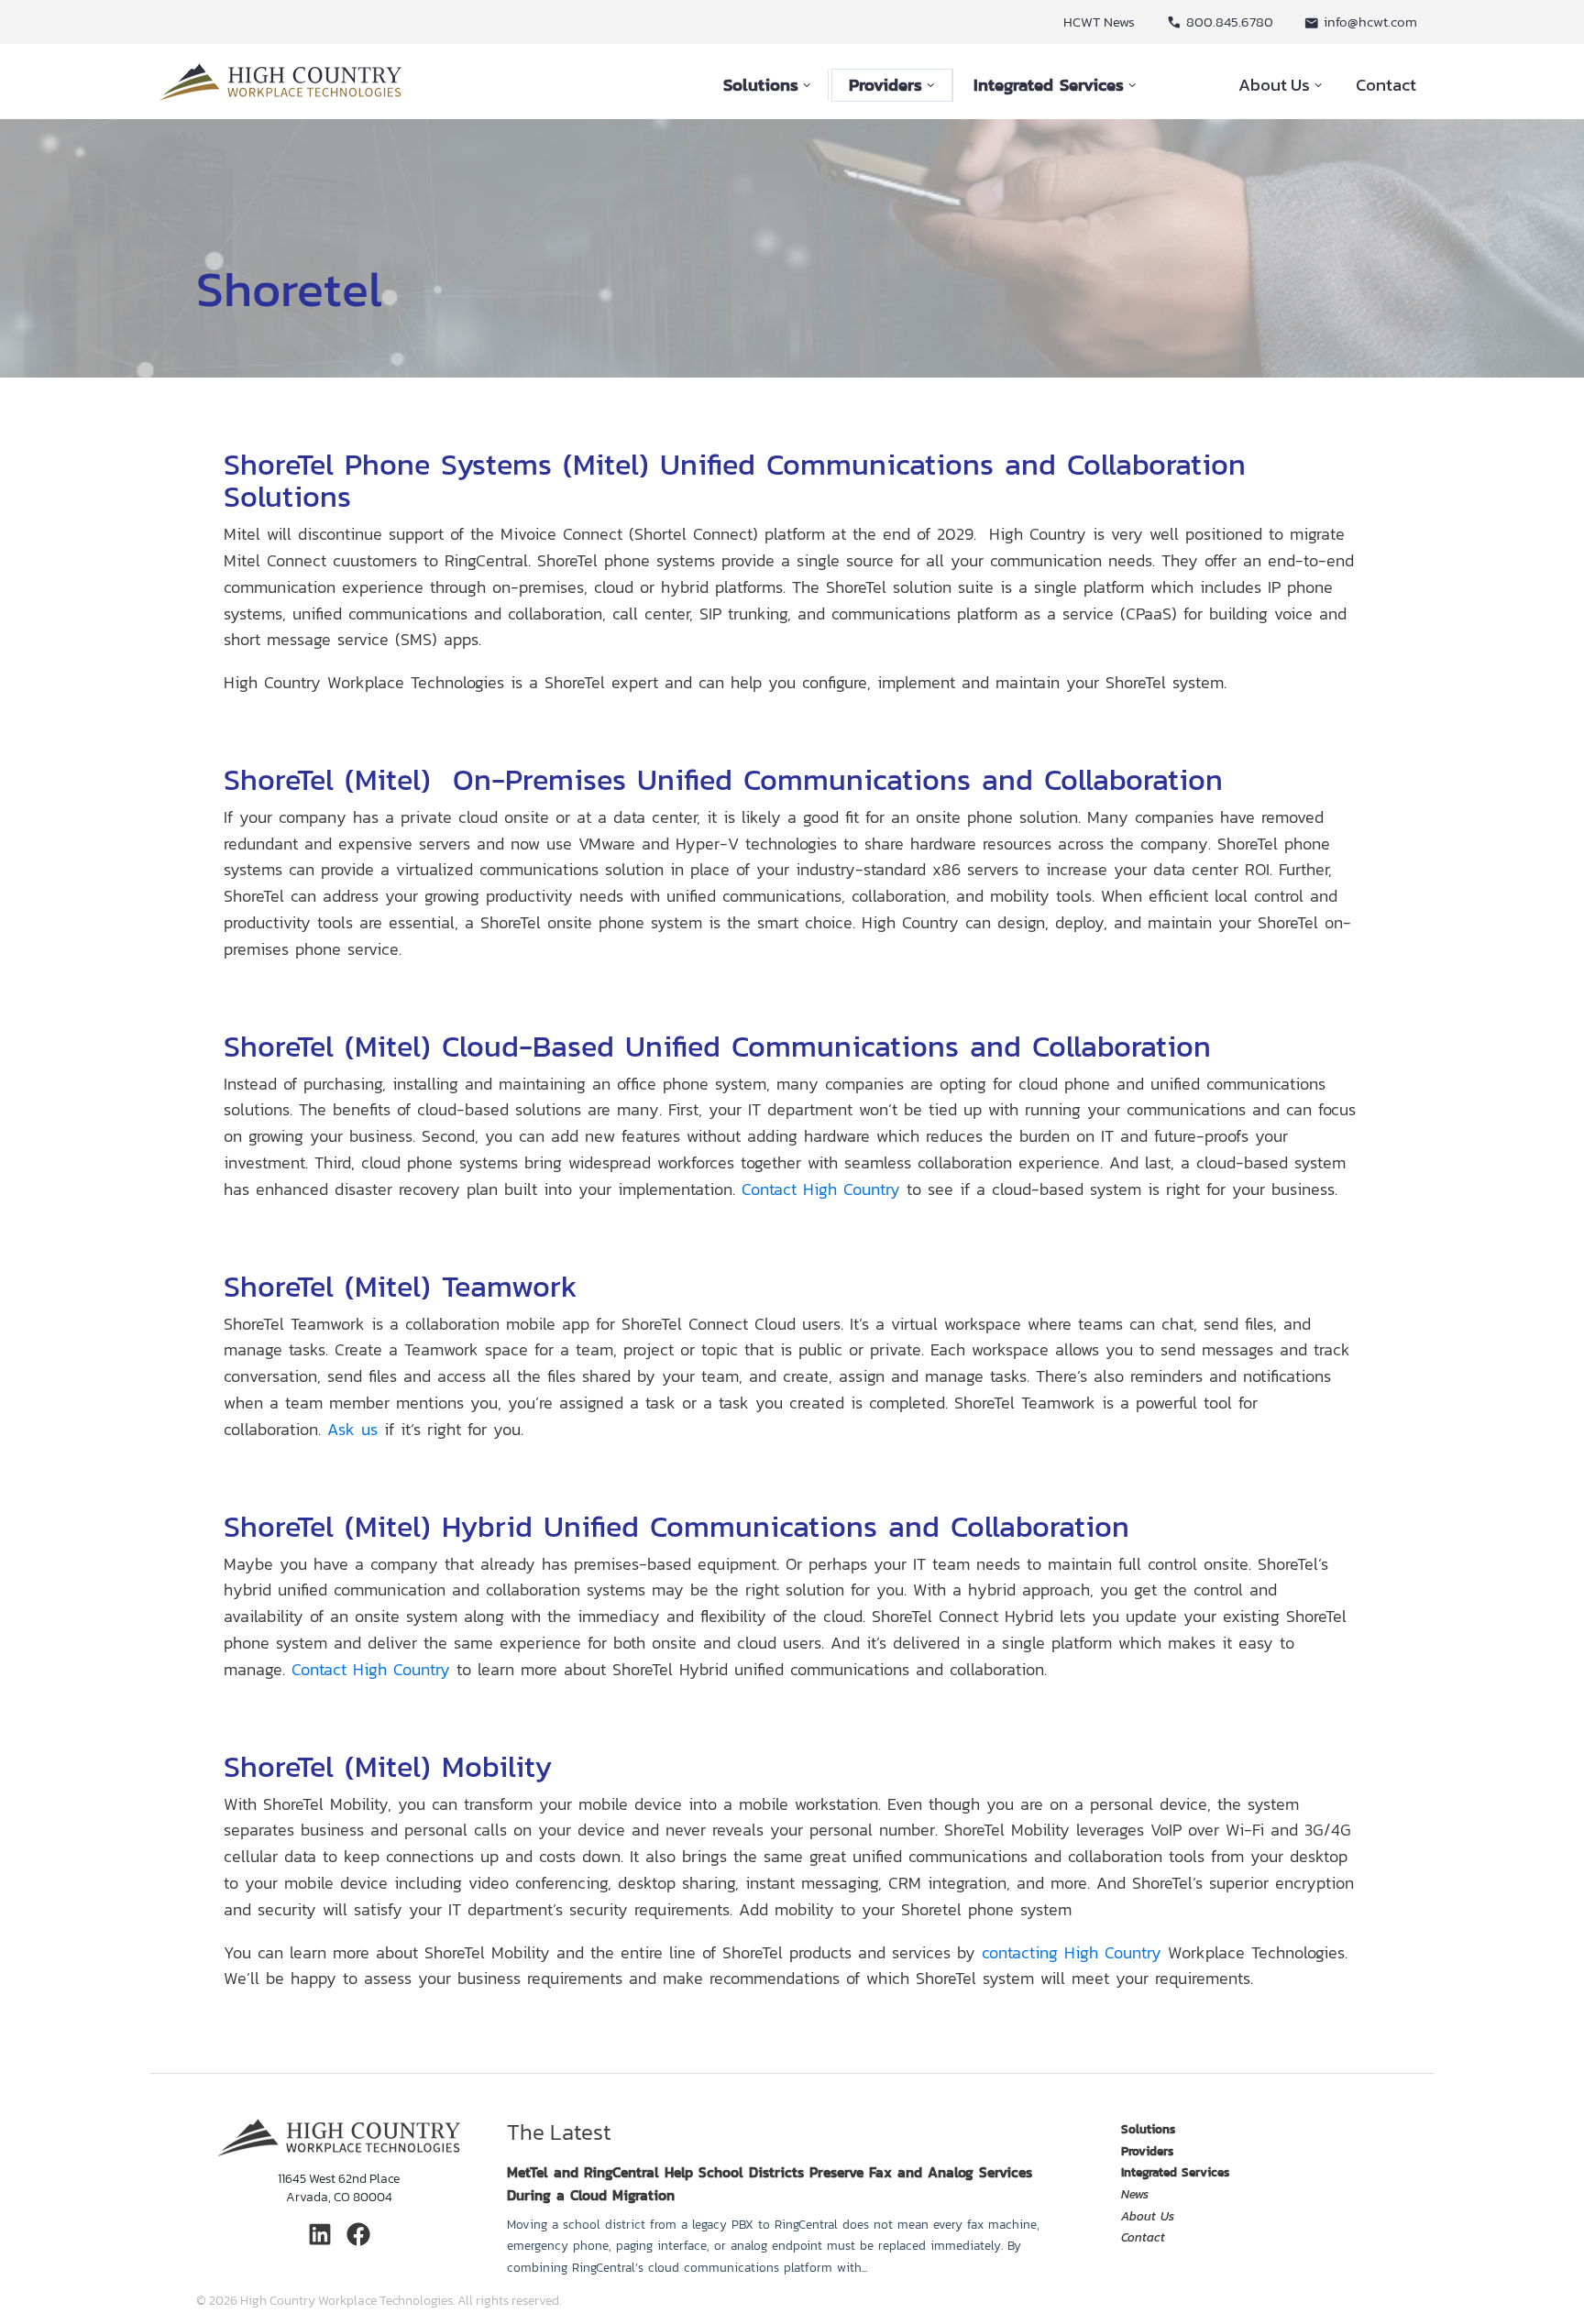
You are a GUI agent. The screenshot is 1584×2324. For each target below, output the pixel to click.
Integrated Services (1049, 85)
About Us (1274, 84)
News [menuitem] (1135, 2194)
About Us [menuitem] (1148, 2216)
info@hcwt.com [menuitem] (1370, 22)
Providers (885, 85)
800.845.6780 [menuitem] (1230, 22)
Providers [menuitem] (1147, 2151)
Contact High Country (821, 1189)
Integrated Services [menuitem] (1175, 2172)
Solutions (761, 85)
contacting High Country (1072, 1952)
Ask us (352, 1429)
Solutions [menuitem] (1148, 2129)
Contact (1386, 84)
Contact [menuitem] (1143, 2237)
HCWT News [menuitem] (1099, 22)
